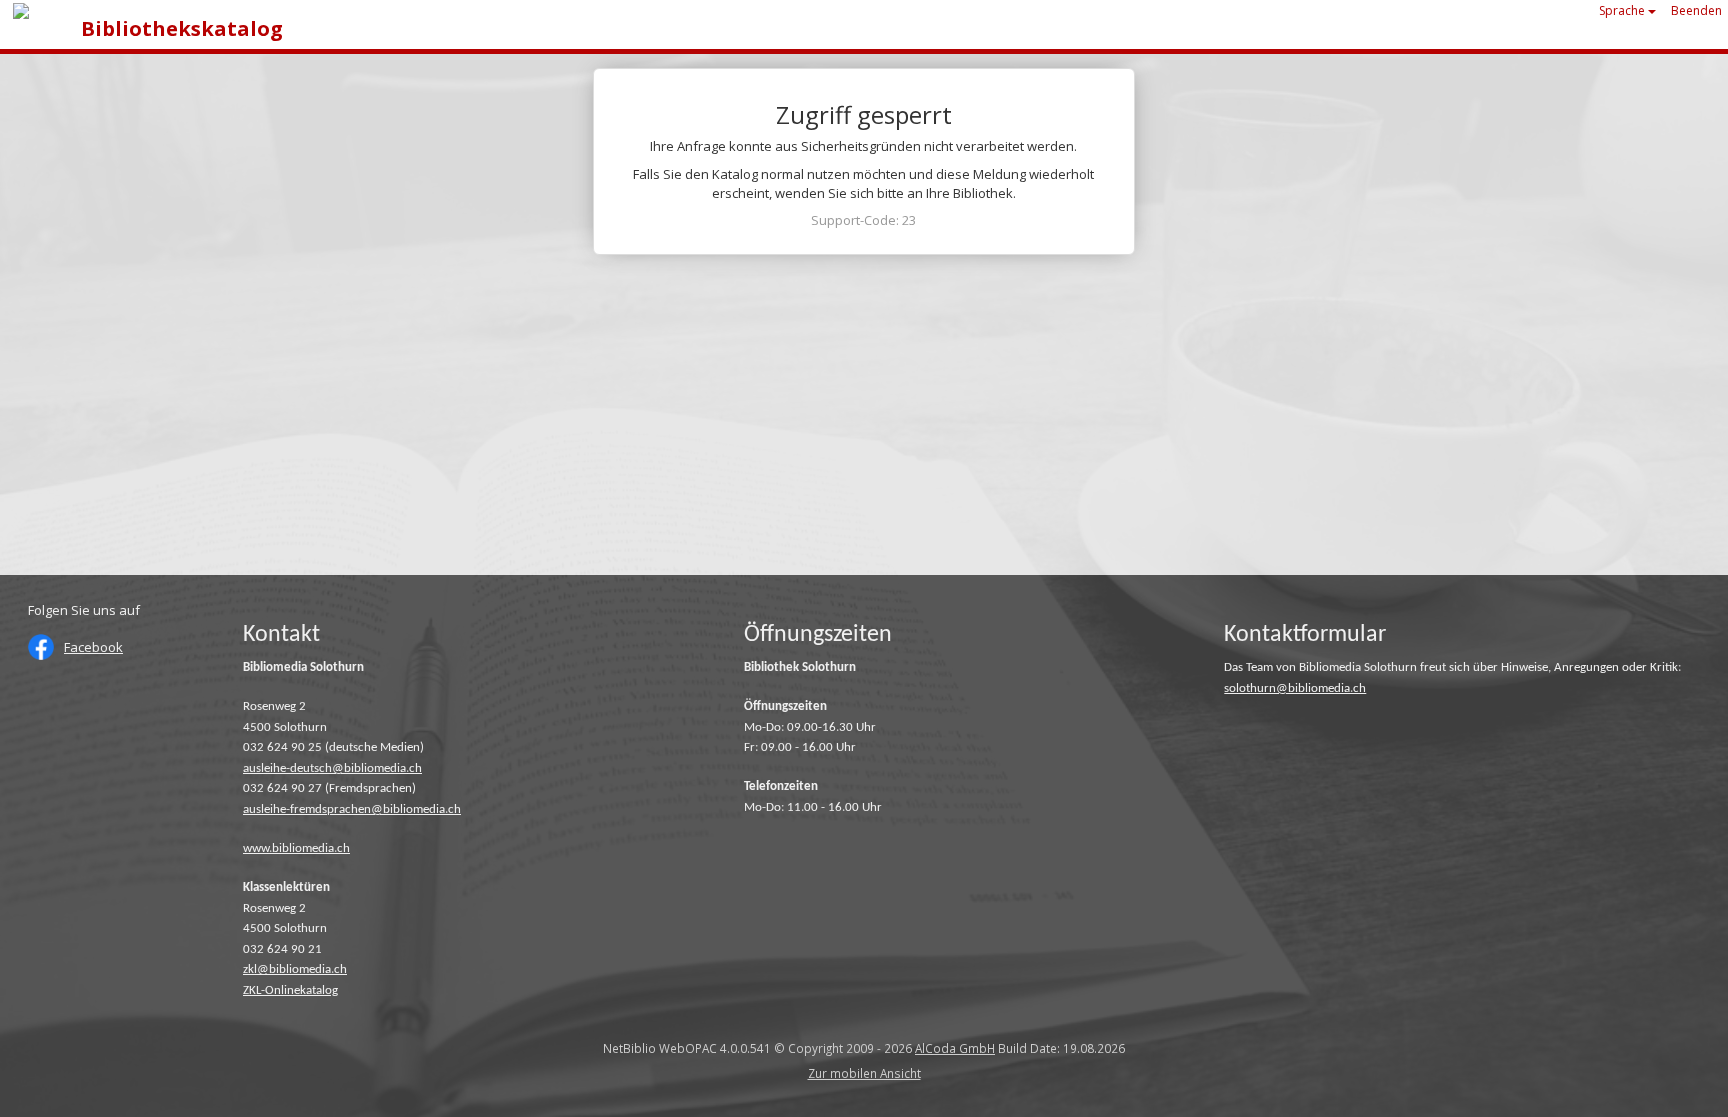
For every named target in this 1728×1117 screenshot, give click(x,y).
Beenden (1696, 10)
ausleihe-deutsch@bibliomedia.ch (332, 768)
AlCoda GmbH (955, 1048)
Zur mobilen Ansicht (864, 1073)
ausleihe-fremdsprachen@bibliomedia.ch (352, 809)
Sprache (1623, 10)
